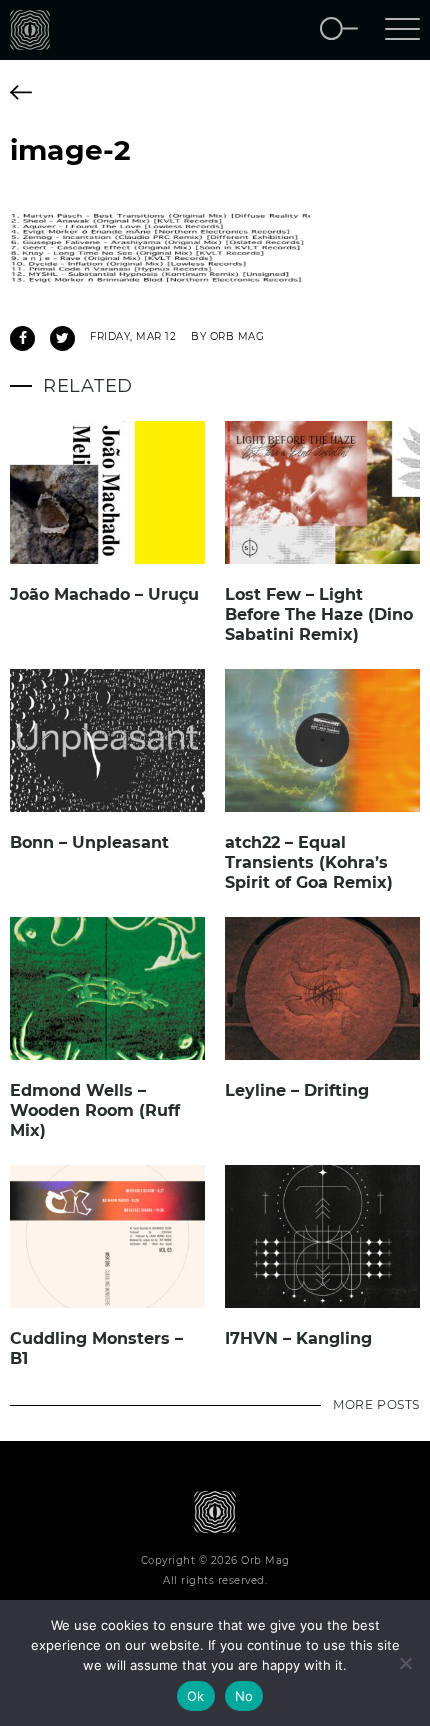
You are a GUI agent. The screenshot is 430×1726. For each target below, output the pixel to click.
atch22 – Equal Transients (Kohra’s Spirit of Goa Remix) (309, 862)
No (244, 1696)
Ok (196, 1696)
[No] (405, 1663)
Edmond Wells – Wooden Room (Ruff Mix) (95, 1110)
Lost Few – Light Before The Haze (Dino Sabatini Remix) (319, 614)
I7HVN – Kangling (298, 1338)
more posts (376, 1404)
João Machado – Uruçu (104, 594)
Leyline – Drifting (297, 1090)
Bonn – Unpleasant (89, 842)
